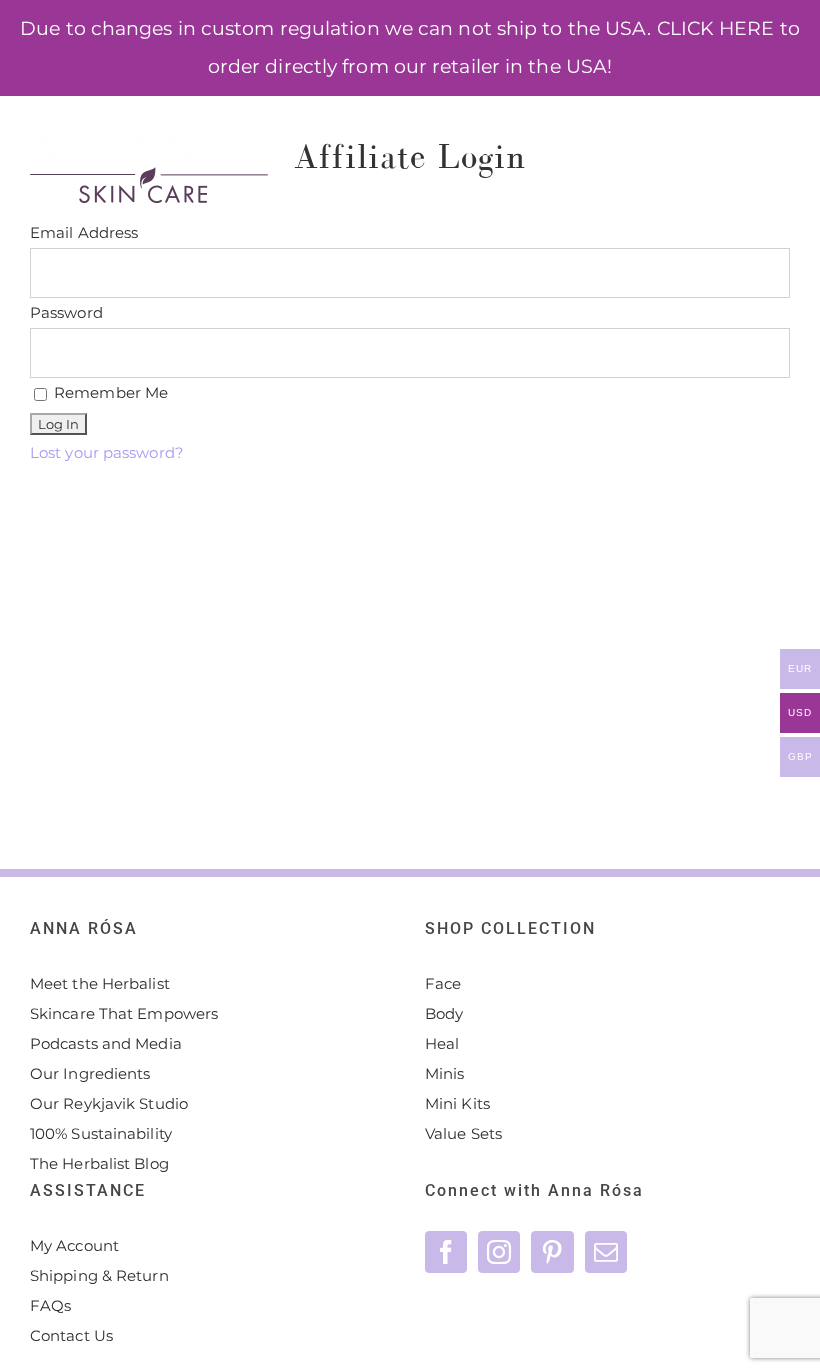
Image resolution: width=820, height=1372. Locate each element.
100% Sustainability (101, 1133)
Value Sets (463, 1133)
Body (444, 1013)
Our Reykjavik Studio (109, 1103)
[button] (229, 360)
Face (443, 983)
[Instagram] (499, 1252)
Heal (442, 1043)
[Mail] (606, 1252)
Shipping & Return (99, 1275)
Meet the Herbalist (100, 983)
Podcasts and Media (106, 1043)
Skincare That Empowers (124, 1013)
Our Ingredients (90, 1073)
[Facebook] (446, 1252)
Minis (445, 1073)
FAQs (50, 1305)
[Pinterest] (552, 1252)
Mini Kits (457, 1103)
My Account (74, 1245)
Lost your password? (107, 452)
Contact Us (71, 1335)
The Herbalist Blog (99, 1163)
